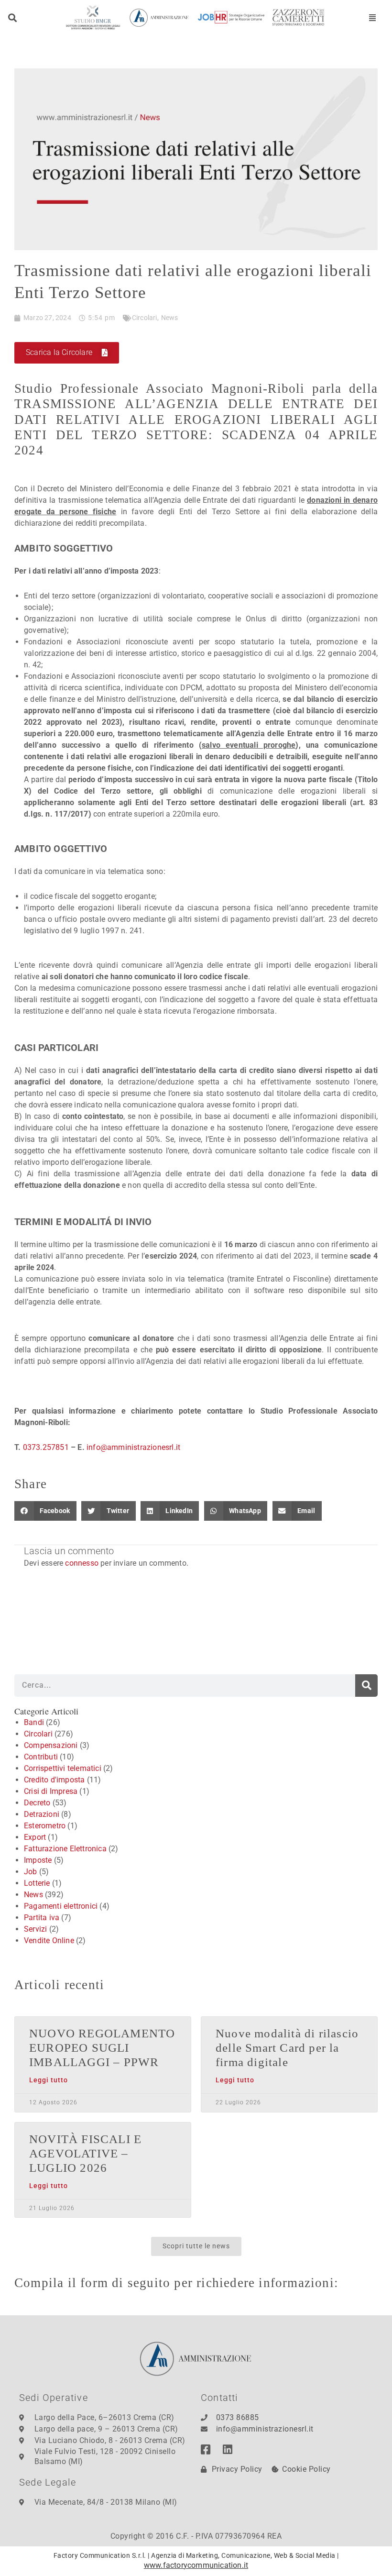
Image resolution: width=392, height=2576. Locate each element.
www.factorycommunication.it (196, 2565)
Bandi (34, 1722)
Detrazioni (42, 1814)
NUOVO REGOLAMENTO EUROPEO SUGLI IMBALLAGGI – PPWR (102, 2048)
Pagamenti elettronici (61, 1906)
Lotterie (37, 1883)
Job (31, 1872)
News (170, 318)
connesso (82, 1563)
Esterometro (45, 1826)
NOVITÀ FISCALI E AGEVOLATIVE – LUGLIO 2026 (85, 2153)
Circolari (145, 318)
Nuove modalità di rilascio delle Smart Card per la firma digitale (287, 2048)
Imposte (38, 1860)
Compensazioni (51, 1745)
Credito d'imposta (54, 1780)
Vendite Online (49, 1940)
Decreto (37, 1803)
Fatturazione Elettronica (65, 1849)
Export (35, 1837)
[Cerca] (366, 1686)
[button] (13, 17)
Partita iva (42, 1918)
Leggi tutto (49, 2080)
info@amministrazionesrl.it (132, 1447)
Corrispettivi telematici (63, 1768)
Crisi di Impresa (51, 1791)
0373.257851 (46, 1447)
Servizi (35, 1929)
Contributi (41, 1757)
